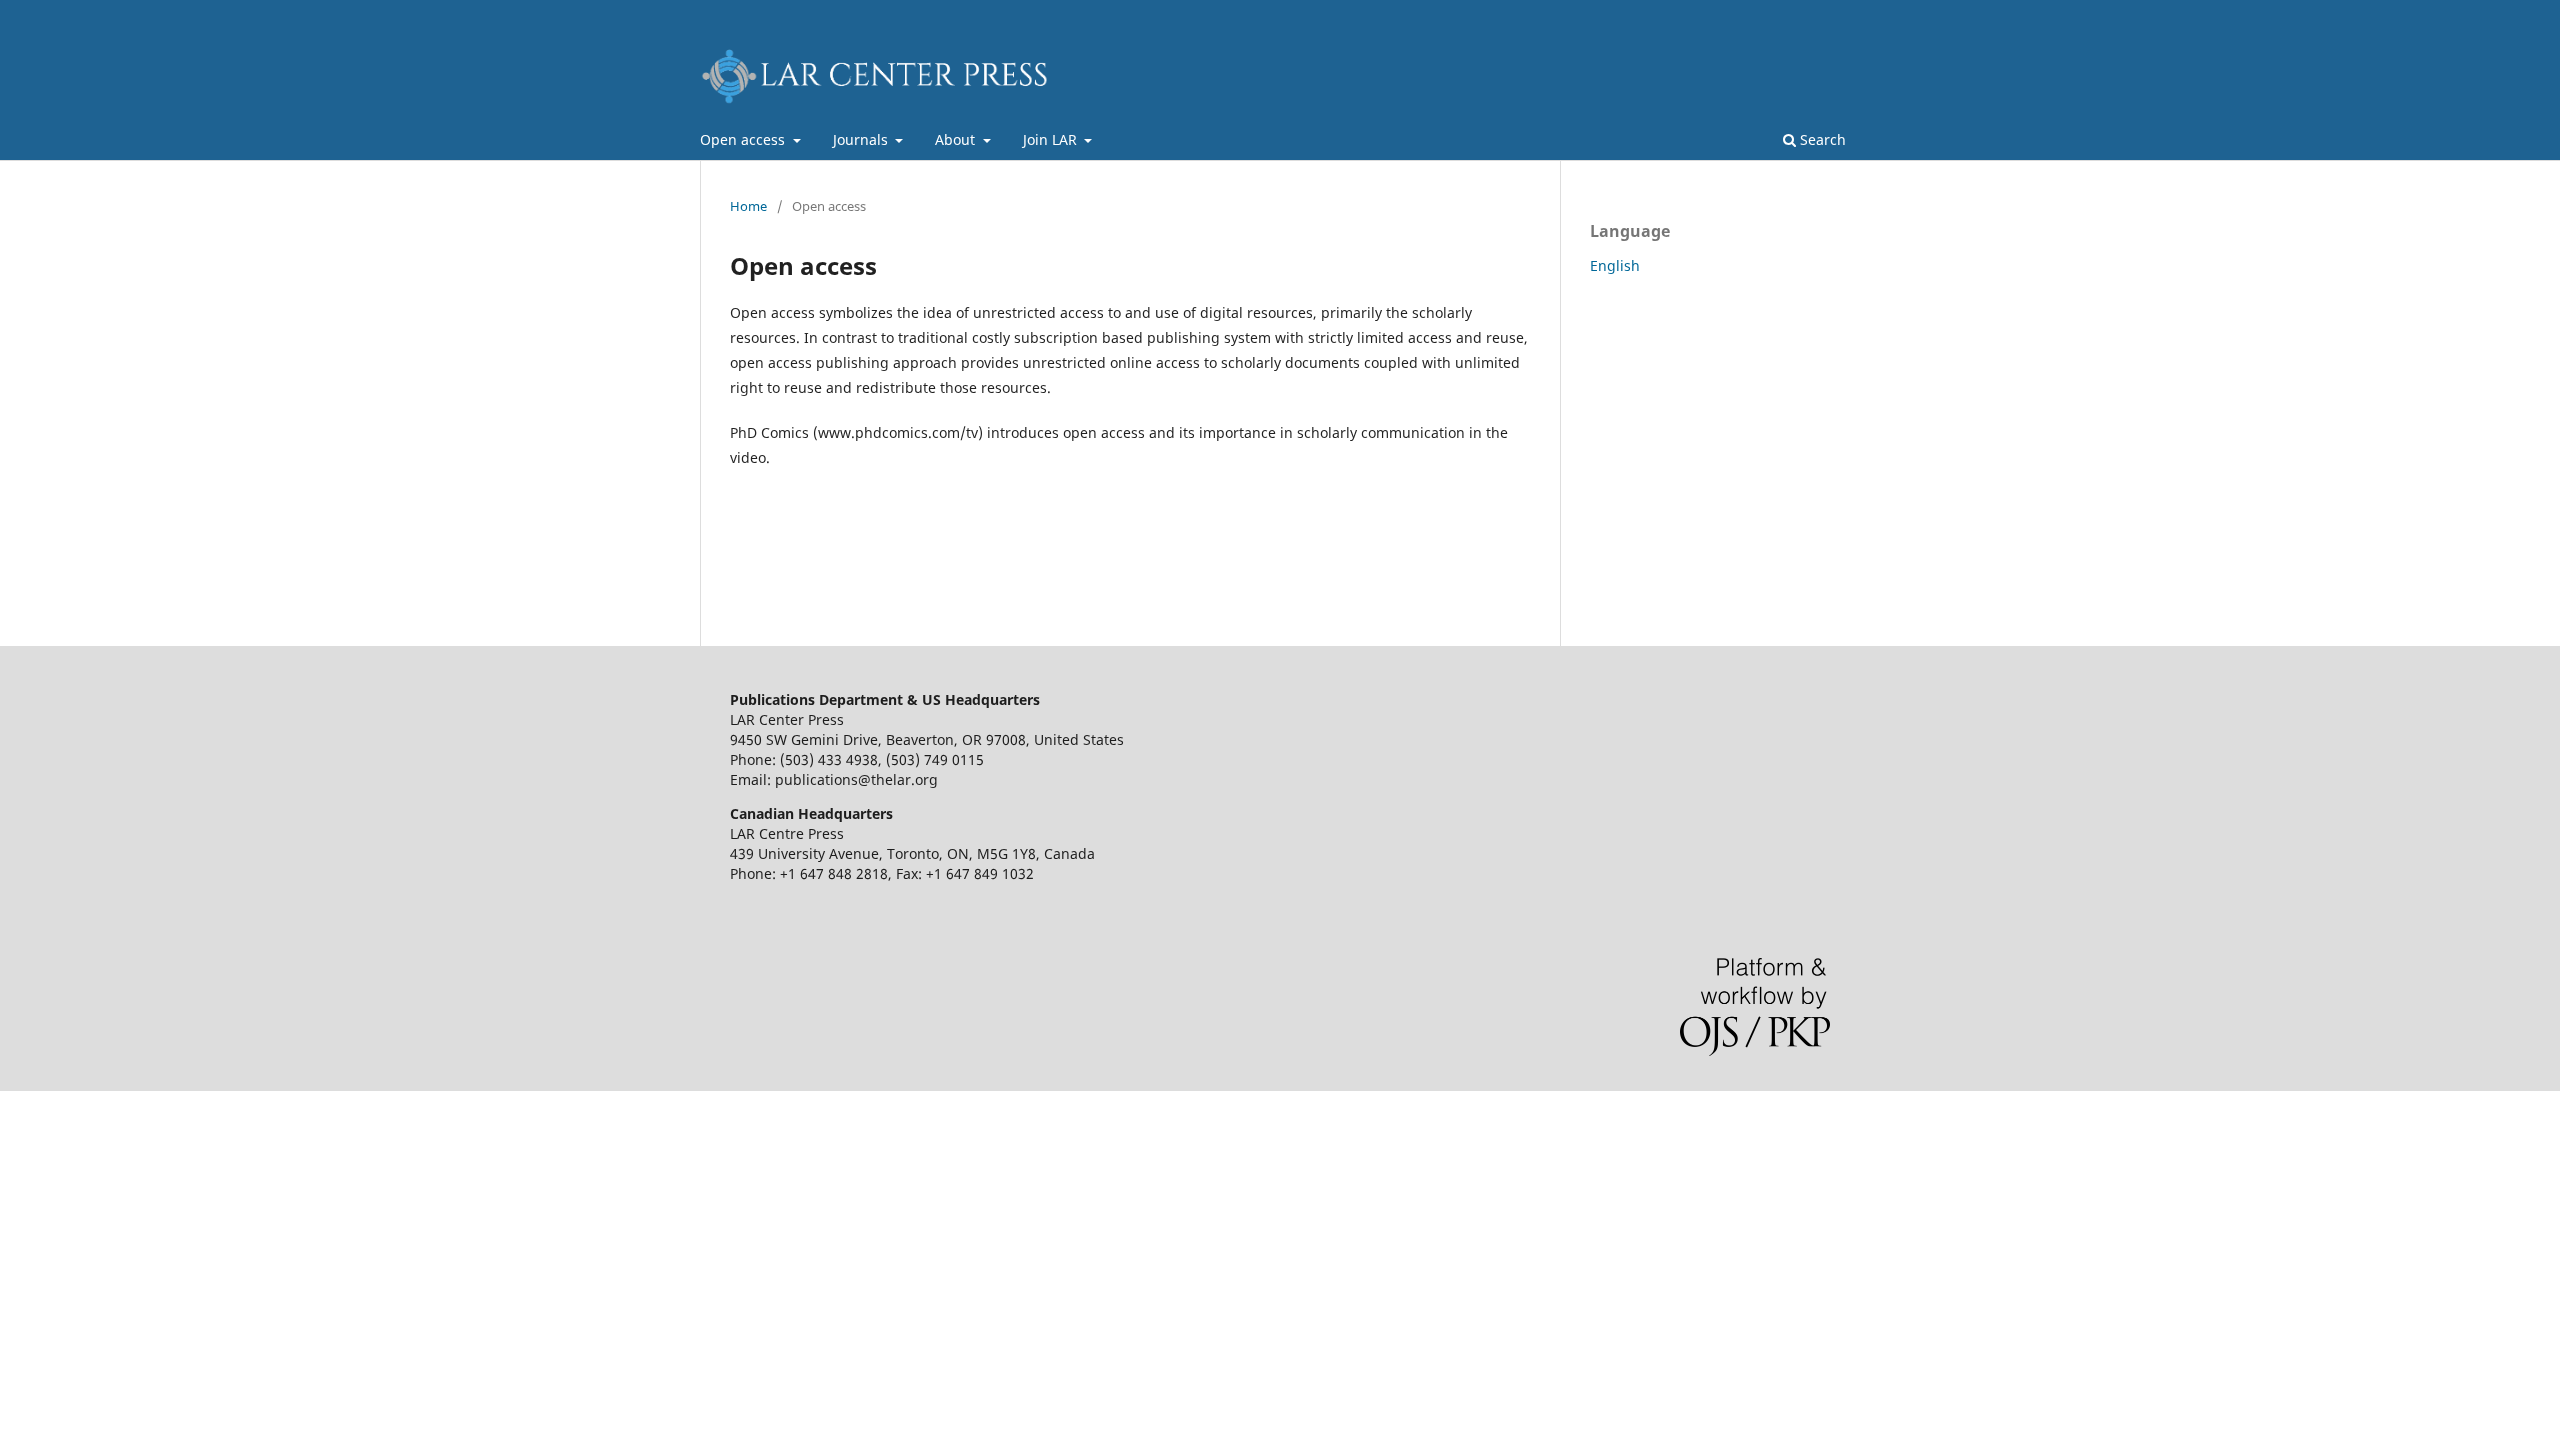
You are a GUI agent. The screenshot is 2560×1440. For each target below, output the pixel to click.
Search (1821, 139)
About (957, 139)
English (1615, 265)
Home (748, 206)
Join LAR (1052, 139)
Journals (862, 139)
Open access (744, 139)
